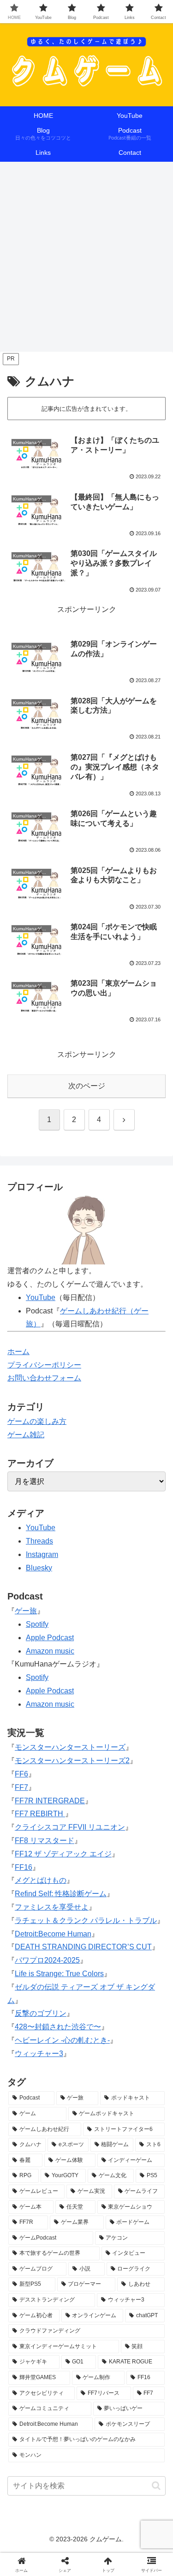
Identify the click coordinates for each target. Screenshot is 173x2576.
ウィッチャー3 (39, 2054)
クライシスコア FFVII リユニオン (70, 1827)
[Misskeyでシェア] (144, 2372)
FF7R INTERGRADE (50, 1801)
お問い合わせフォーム (44, 1378)
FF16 (24, 1867)
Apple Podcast (50, 1638)
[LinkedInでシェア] (106, 2423)
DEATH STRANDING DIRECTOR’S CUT (83, 1947)
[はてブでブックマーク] (144, 2398)
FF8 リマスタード (45, 1840)
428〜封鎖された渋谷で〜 (58, 2027)
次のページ (87, 1086)
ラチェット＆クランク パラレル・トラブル (86, 1920)
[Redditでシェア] (106, 2398)
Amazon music (50, 1651)
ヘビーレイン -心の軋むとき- (62, 2040)
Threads (39, 1541)
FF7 (21, 1787)
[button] (156, 2486)
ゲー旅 (26, 1611)
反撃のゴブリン (41, 2013)
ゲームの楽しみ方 (37, 1421)
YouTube (41, 1528)
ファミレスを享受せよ (52, 1907)
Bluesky (39, 1568)
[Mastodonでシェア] (67, 2372)
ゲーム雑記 (26, 1435)
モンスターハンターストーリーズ (70, 1747)
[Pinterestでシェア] (67, 2423)
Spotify (37, 1624)
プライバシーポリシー (44, 1365)
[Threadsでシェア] (67, 2398)
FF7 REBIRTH (40, 1814)
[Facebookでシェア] (29, 2398)
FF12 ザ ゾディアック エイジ (63, 1854)
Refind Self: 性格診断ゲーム (61, 1894)
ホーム (18, 1352)
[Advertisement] (86, 259)
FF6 (21, 1774)
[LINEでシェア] (29, 2423)
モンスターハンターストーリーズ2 (72, 1761)
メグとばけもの (41, 1880)
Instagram (42, 1554)
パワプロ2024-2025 (47, 1960)
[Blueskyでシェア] (106, 2372)
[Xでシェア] (29, 2372)
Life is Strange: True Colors (59, 1974)
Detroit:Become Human (53, 1934)
